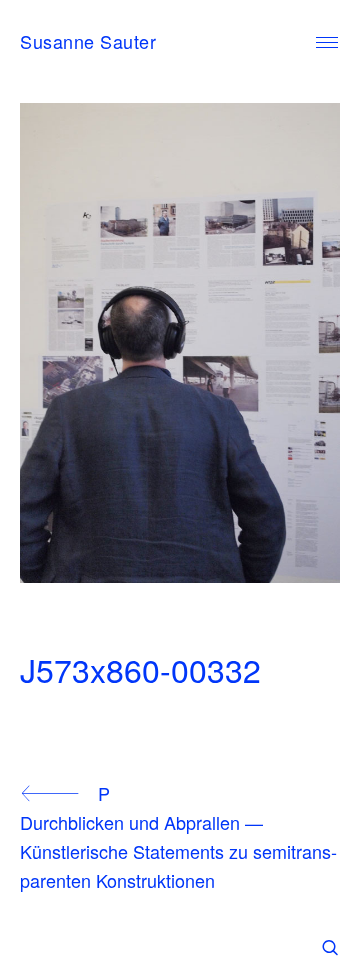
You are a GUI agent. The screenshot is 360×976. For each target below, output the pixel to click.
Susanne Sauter (88, 41)
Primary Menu (327, 43)
